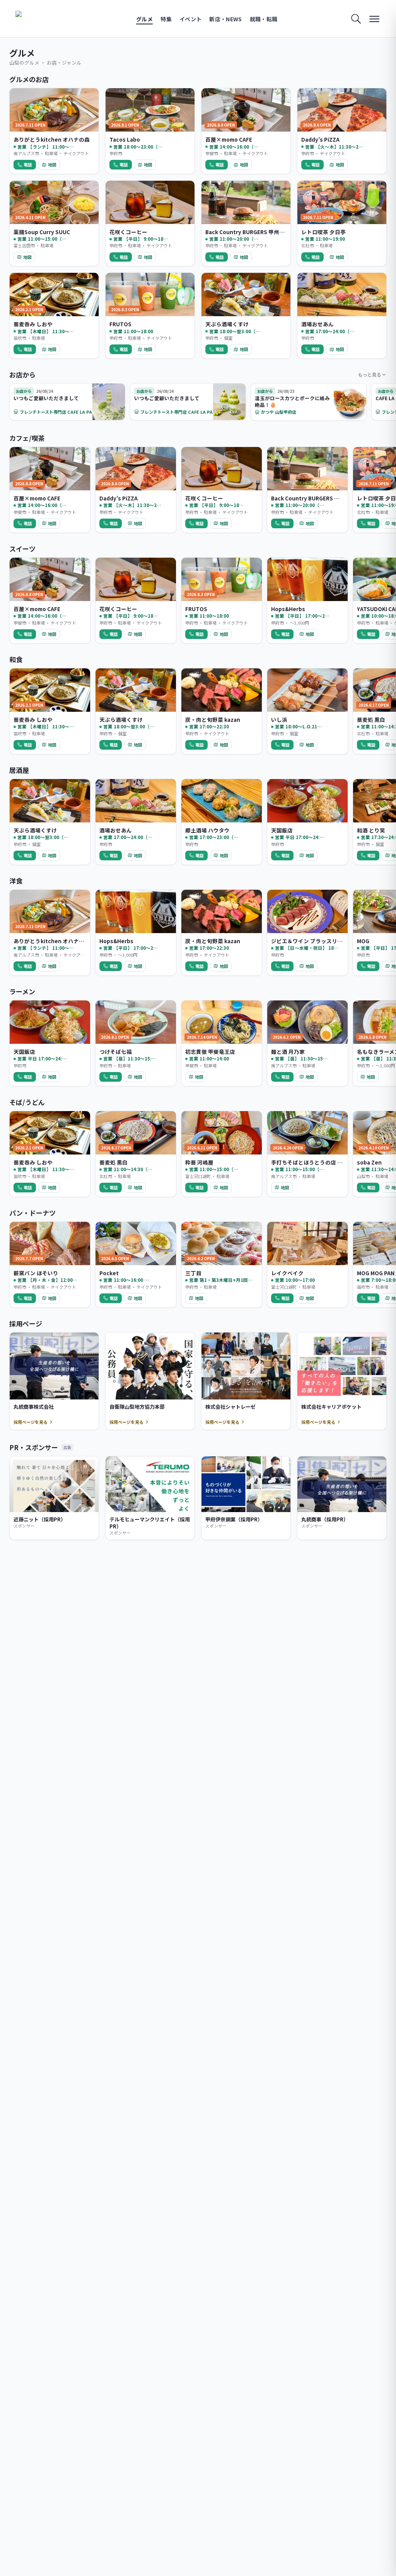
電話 (28, 164)
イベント (190, 19)
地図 (52, 164)
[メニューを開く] (374, 19)
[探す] (356, 19)
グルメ (144, 19)
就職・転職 (264, 19)
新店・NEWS (225, 19)
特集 (166, 19)
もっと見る (370, 374)
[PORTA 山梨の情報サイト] (40, 19)
